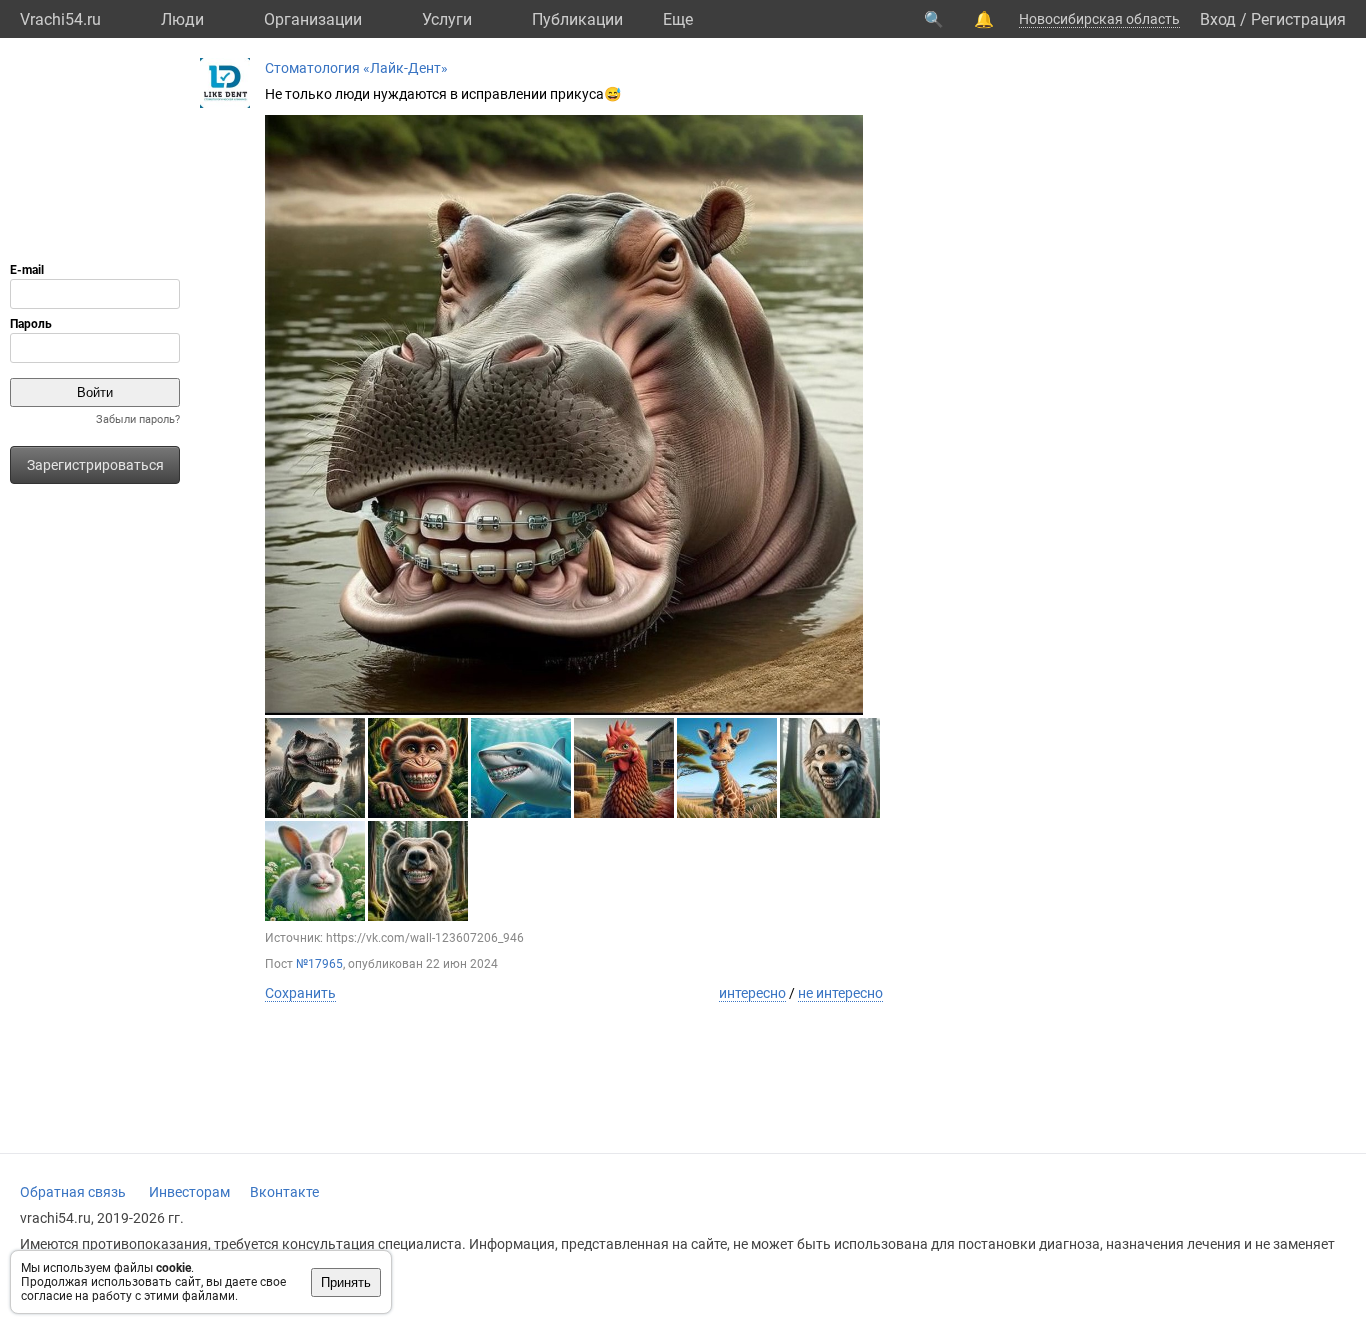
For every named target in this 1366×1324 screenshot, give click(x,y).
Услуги (447, 19)
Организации (313, 19)
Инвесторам (189, 1192)
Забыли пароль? (138, 419)
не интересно (840, 993)
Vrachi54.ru (60, 19)
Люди (182, 19)
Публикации (577, 19)
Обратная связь (73, 1192)
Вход (1218, 19)
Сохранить (300, 993)
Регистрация (1298, 19)
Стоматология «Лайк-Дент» (356, 68)
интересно (752, 993)
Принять (346, 1282)
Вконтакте (284, 1192)
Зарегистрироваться (95, 465)
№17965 (319, 964)
